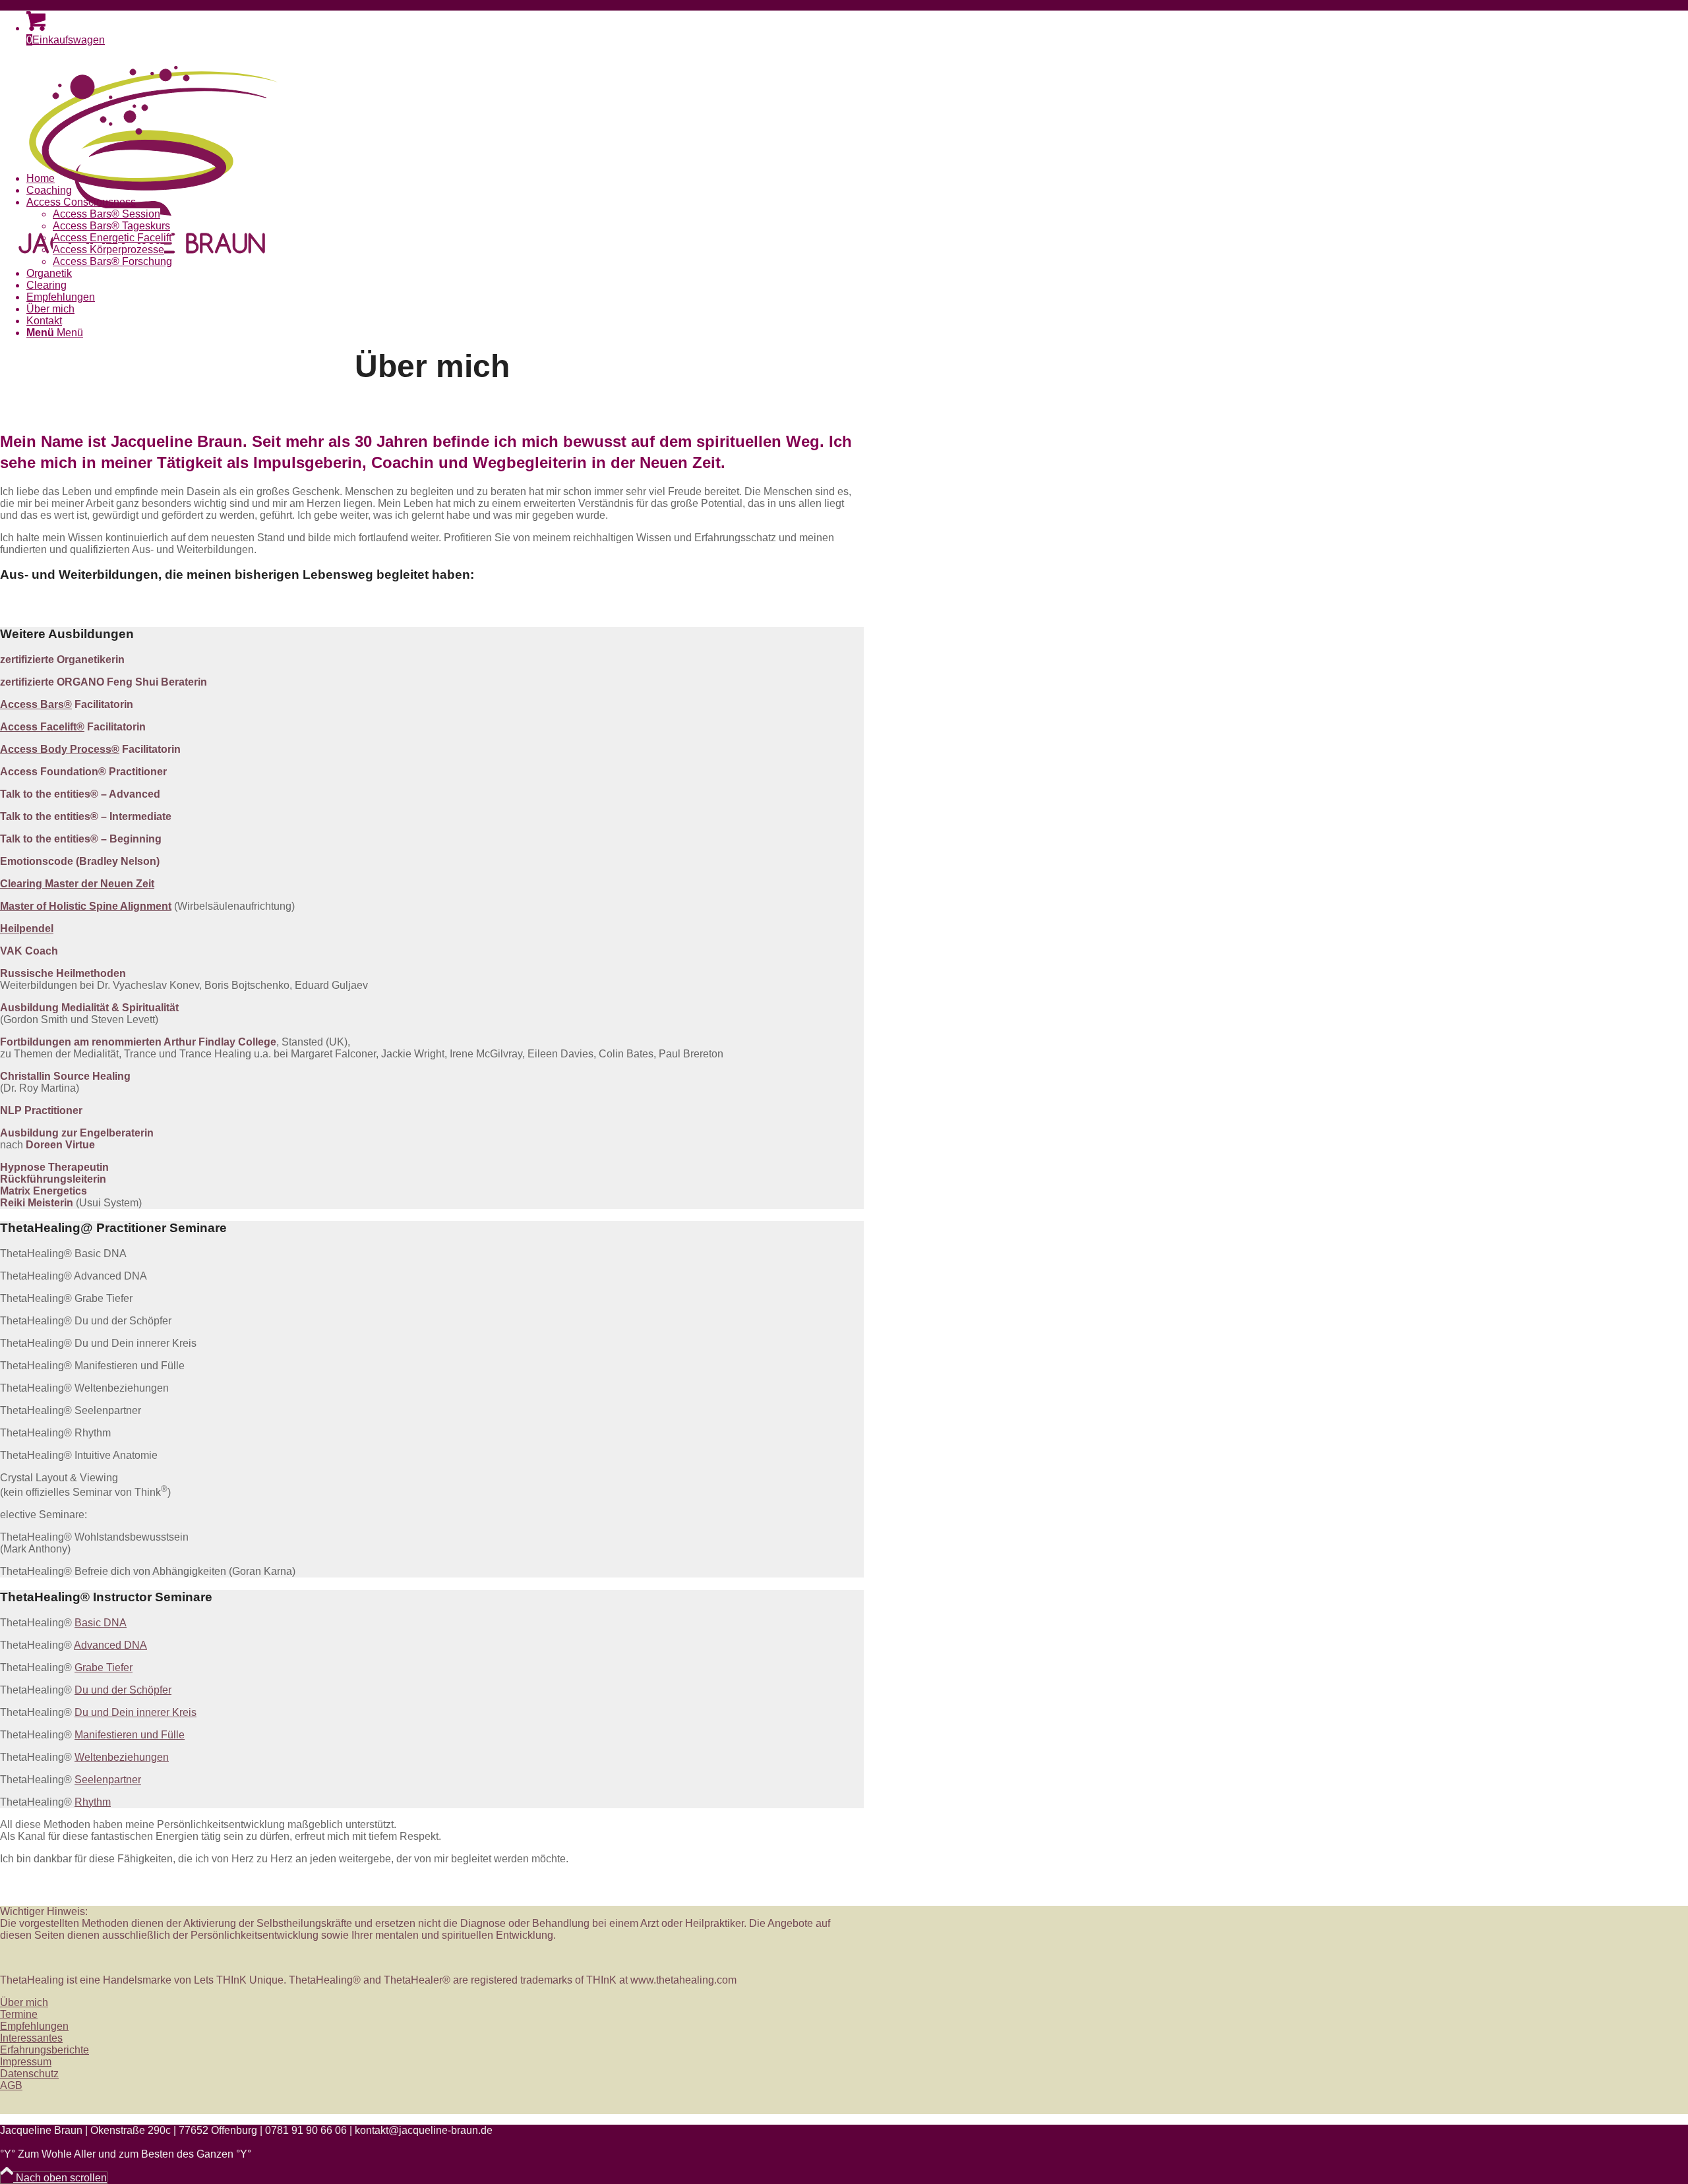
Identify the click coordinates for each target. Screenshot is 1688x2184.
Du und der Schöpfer (123, 1690)
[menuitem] (445, 179)
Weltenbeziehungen (122, 1757)
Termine (19, 2014)
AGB (11, 2085)
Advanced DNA (110, 1645)
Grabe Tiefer (104, 1668)
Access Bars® (36, 704)
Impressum (26, 2062)
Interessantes (31, 2038)
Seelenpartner (108, 1780)
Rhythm (93, 1802)
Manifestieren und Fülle (130, 1735)
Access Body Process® (60, 749)
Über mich (24, 2002)
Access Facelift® (42, 727)
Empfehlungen (34, 2026)
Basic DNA (101, 1623)
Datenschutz (29, 2074)
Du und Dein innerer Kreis (136, 1712)
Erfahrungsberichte (45, 2050)
